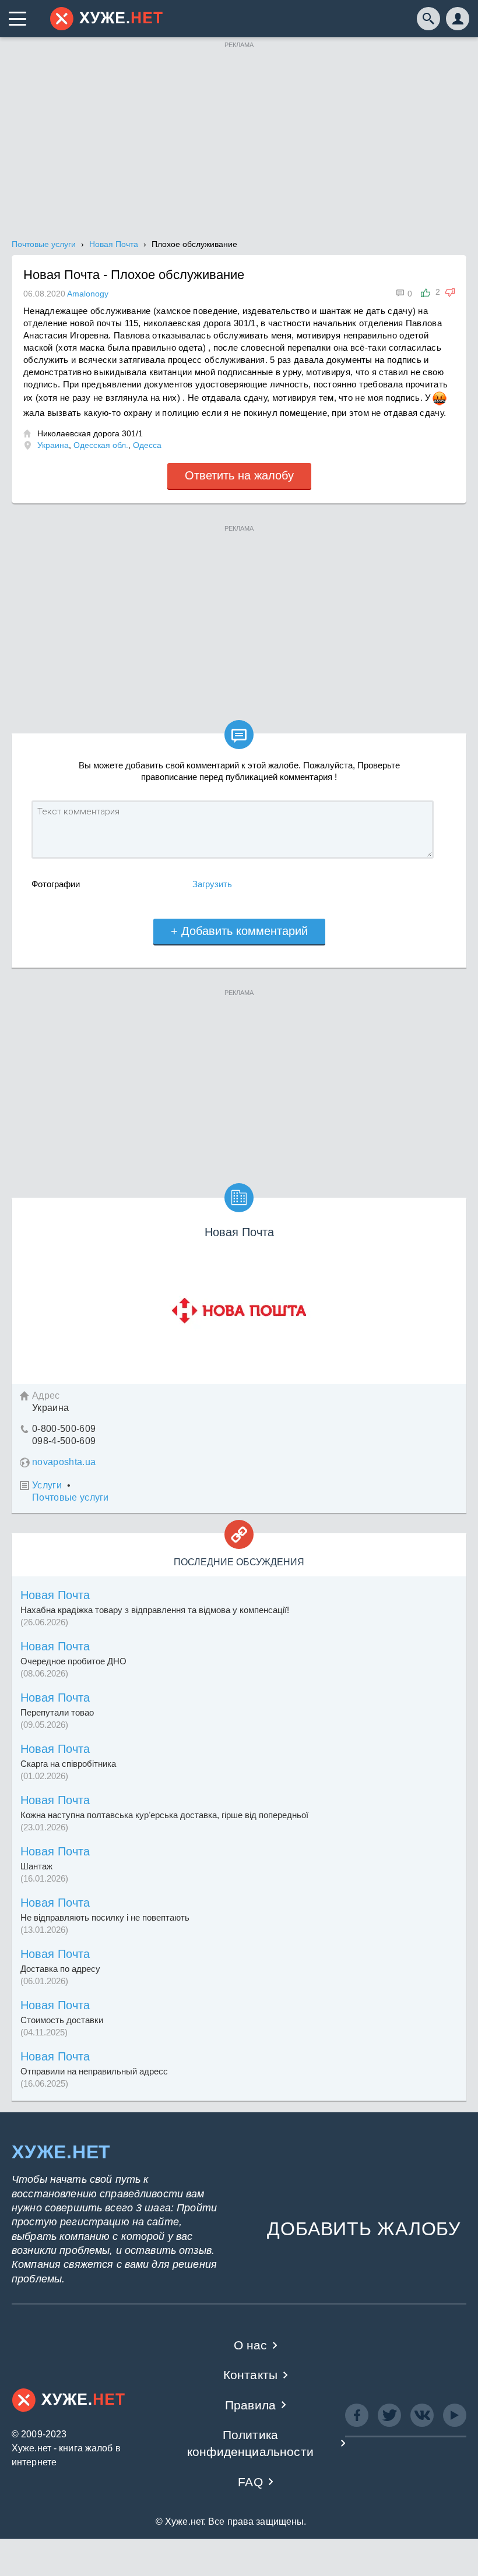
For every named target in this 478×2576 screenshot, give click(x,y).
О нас (251, 2345)
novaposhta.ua (64, 1462)
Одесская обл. (101, 445)
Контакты (250, 2375)
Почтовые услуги (71, 1497)
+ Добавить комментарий (239, 931)
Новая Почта (55, 1595)
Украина (53, 445)
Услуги (47, 1485)
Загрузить (212, 884)
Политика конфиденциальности (250, 2443)
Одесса (147, 445)
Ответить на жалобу (239, 475)
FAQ (250, 2482)
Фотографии (56, 884)
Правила (250, 2405)
